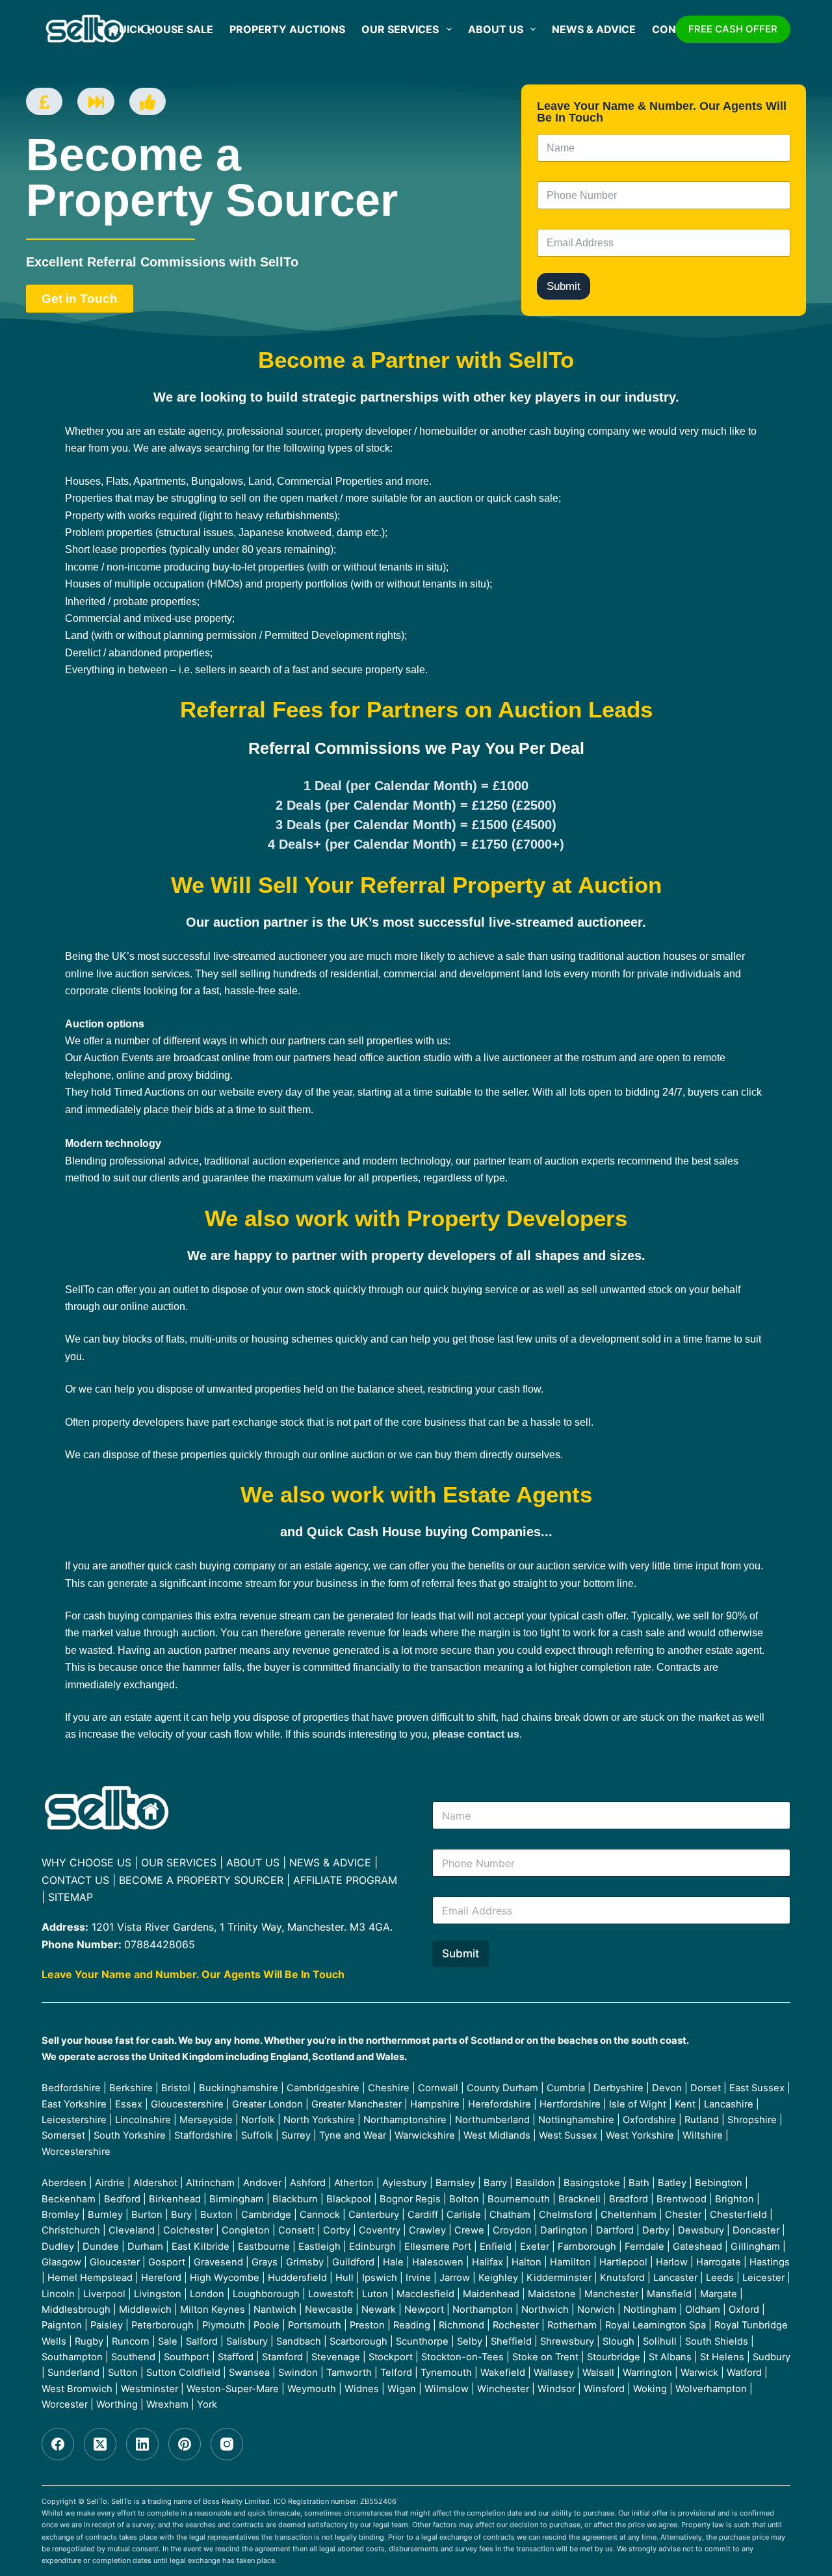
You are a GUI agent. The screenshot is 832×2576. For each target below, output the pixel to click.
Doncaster (756, 2230)
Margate (719, 2294)
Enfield (496, 2247)
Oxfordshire (649, 2120)
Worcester (65, 2404)
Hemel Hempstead (90, 2278)
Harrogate (719, 2262)
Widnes (362, 2389)
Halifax (487, 2262)
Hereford (161, 2278)
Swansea (249, 2373)
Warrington (647, 2373)
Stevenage (336, 2357)
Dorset (706, 2088)
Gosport (167, 2262)
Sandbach (299, 2341)
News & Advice (594, 29)
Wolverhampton (711, 2389)
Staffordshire (203, 2135)
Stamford (282, 2357)
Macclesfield (425, 2294)
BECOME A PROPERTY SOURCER (201, 1880)
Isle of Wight (638, 2104)
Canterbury (374, 2215)
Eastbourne (264, 2247)
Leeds (720, 2278)
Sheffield (511, 2341)
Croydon (512, 2230)
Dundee (101, 2247)
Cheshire (389, 2088)
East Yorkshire (74, 2104)
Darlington (564, 2230)
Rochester (516, 2325)
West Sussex (568, 2135)
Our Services (400, 29)
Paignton (62, 2325)
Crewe (469, 2230)
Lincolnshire (143, 2120)
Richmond (461, 2325)
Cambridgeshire (323, 2088)
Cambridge (266, 2215)
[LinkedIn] (142, 2444)
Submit (564, 286)
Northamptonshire (405, 2120)
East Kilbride (201, 2247)
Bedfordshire (71, 2088)
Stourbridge (614, 2357)
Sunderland (73, 2373)
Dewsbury (701, 2230)
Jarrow (455, 2278)
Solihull (660, 2341)
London (207, 2294)
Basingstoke (592, 2183)
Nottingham (650, 2310)
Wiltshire (703, 2135)
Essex (129, 2104)
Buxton (216, 2215)
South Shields (717, 2341)
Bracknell (579, 2199)
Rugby (89, 2341)
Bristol (176, 2088)
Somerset (63, 2135)
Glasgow (61, 2262)
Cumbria (566, 2088)
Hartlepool (623, 2262)
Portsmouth (315, 2325)
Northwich (545, 2310)
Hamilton (570, 2262)
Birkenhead (175, 2199)
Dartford (615, 2230)
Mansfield (669, 2294)
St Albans (670, 2357)
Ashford (308, 2183)
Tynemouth (446, 2373)
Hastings (770, 2262)
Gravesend (218, 2262)
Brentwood (682, 2199)
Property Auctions (287, 29)
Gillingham (755, 2247)
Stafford (236, 2357)
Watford (744, 2373)
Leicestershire (74, 2120)
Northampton (483, 2310)
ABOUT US (253, 1862)
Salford (202, 2341)
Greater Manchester (357, 2104)
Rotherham (572, 2325)
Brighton (734, 2199)
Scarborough (358, 2341)
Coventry (380, 2230)
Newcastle (329, 2310)
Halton (526, 2262)
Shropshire (752, 2120)
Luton (375, 2294)
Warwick (699, 2373)
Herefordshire (500, 2104)
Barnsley (455, 2183)
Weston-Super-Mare (233, 2389)
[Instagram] (227, 2444)
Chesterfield (738, 2215)
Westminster (149, 2389)
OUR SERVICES (179, 1862)
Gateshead (697, 2247)
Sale (168, 2341)
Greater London (267, 2104)
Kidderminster (559, 2278)
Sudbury (772, 2357)
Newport (424, 2310)
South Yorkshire (130, 2135)
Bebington (719, 2183)
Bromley (60, 2215)
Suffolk (257, 2135)
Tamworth (349, 2373)
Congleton (246, 2230)
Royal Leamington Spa (656, 2325)
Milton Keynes (213, 2310)
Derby (656, 2230)
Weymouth (312, 2389)
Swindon (298, 2373)
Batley (672, 2183)
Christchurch (71, 2230)
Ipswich (380, 2278)
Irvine (418, 2278)
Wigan (402, 2389)
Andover (262, 2183)
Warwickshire (425, 2135)
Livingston (158, 2294)
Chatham (510, 2215)
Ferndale (644, 2247)
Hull (344, 2278)
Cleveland (132, 2230)
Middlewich (145, 2310)
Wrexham (167, 2404)
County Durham (502, 2088)
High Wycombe (225, 2278)
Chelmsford (565, 2215)
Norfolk (258, 2120)
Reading (412, 2325)
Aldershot (155, 2183)
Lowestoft (331, 2294)
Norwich (596, 2310)
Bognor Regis (410, 2199)
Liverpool (104, 2294)
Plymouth (224, 2325)
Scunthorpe (422, 2341)
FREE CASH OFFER (733, 29)
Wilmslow (447, 2389)
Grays (265, 2262)
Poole (266, 2325)
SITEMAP (71, 1897)
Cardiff (423, 2215)
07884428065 (160, 1944)
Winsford (604, 2389)
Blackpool (349, 2199)
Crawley (427, 2230)
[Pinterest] (185, 2444)
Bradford (629, 2199)
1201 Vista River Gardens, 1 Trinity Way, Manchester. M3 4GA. (242, 1927)
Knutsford (622, 2278)
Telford (396, 2373)
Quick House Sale (162, 29)
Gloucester (115, 2262)
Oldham (703, 2310)
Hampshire (435, 2104)
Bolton (464, 2199)
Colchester (188, 2230)
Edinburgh (372, 2247)
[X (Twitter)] (100, 2444)
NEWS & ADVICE (330, 1862)
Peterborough (162, 2325)
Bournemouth (519, 2199)
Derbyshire (618, 2088)
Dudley (58, 2247)
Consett (296, 2230)
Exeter (535, 2247)
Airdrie (110, 2183)
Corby (337, 2230)
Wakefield (503, 2373)
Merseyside (206, 2120)
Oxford (744, 2310)
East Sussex (757, 2088)
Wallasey (554, 2373)
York (207, 2404)
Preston (367, 2325)
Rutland (702, 2120)
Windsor (556, 2389)
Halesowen (438, 2262)
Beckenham (69, 2199)
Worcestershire (76, 2152)
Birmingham (237, 2199)
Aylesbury (405, 2183)
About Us (496, 29)
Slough (618, 2341)
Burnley (105, 2215)
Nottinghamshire (576, 2120)
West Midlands (497, 2135)
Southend (133, 2357)
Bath (639, 2183)
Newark (379, 2310)
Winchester (503, 2389)
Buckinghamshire (239, 2088)
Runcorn (131, 2341)
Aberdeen (64, 2183)
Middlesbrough (76, 2310)
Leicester (763, 2278)
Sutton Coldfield (183, 2373)
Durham (145, 2247)
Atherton (354, 2183)
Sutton (123, 2373)
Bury (181, 2215)
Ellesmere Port (438, 2247)
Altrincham (210, 2183)
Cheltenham (629, 2215)
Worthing (117, 2404)
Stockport (391, 2357)
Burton (147, 2215)
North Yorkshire (319, 2120)
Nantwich (275, 2310)
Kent (685, 2104)
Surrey (296, 2135)
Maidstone (552, 2294)
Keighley (498, 2278)
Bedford (122, 2199)
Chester (683, 2215)
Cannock (320, 2215)
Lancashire (729, 2104)
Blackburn (295, 2199)
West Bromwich (77, 2389)
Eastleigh (319, 2247)
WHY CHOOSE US (86, 1862)
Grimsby (305, 2262)
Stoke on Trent (545, 2357)
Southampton (72, 2357)
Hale (393, 2262)
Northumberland (492, 2120)
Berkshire (131, 2088)
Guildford (353, 2262)
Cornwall (438, 2088)
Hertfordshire (570, 2104)
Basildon (535, 2183)
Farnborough (587, 2247)
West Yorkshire (640, 2135)
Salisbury (247, 2341)
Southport (187, 2357)
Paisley (107, 2325)
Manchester (611, 2294)
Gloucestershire (187, 2104)
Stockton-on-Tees (462, 2357)
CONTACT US (75, 1880)
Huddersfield (297, 2278)
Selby (470, 2341)
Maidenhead (491, 2294)
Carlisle (464, 2215)
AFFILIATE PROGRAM (345, 1880)
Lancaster (675, 2278)
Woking (650, 2389)
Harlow (672, 2262)
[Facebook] (58, 2444)
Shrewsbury (567, 2341)
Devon (667, 2088)
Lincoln (58, 2294)
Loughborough (266, 2294)
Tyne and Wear (353, 2135)
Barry (495, 2183)
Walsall (598, 2373)
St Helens (722, 2357)
